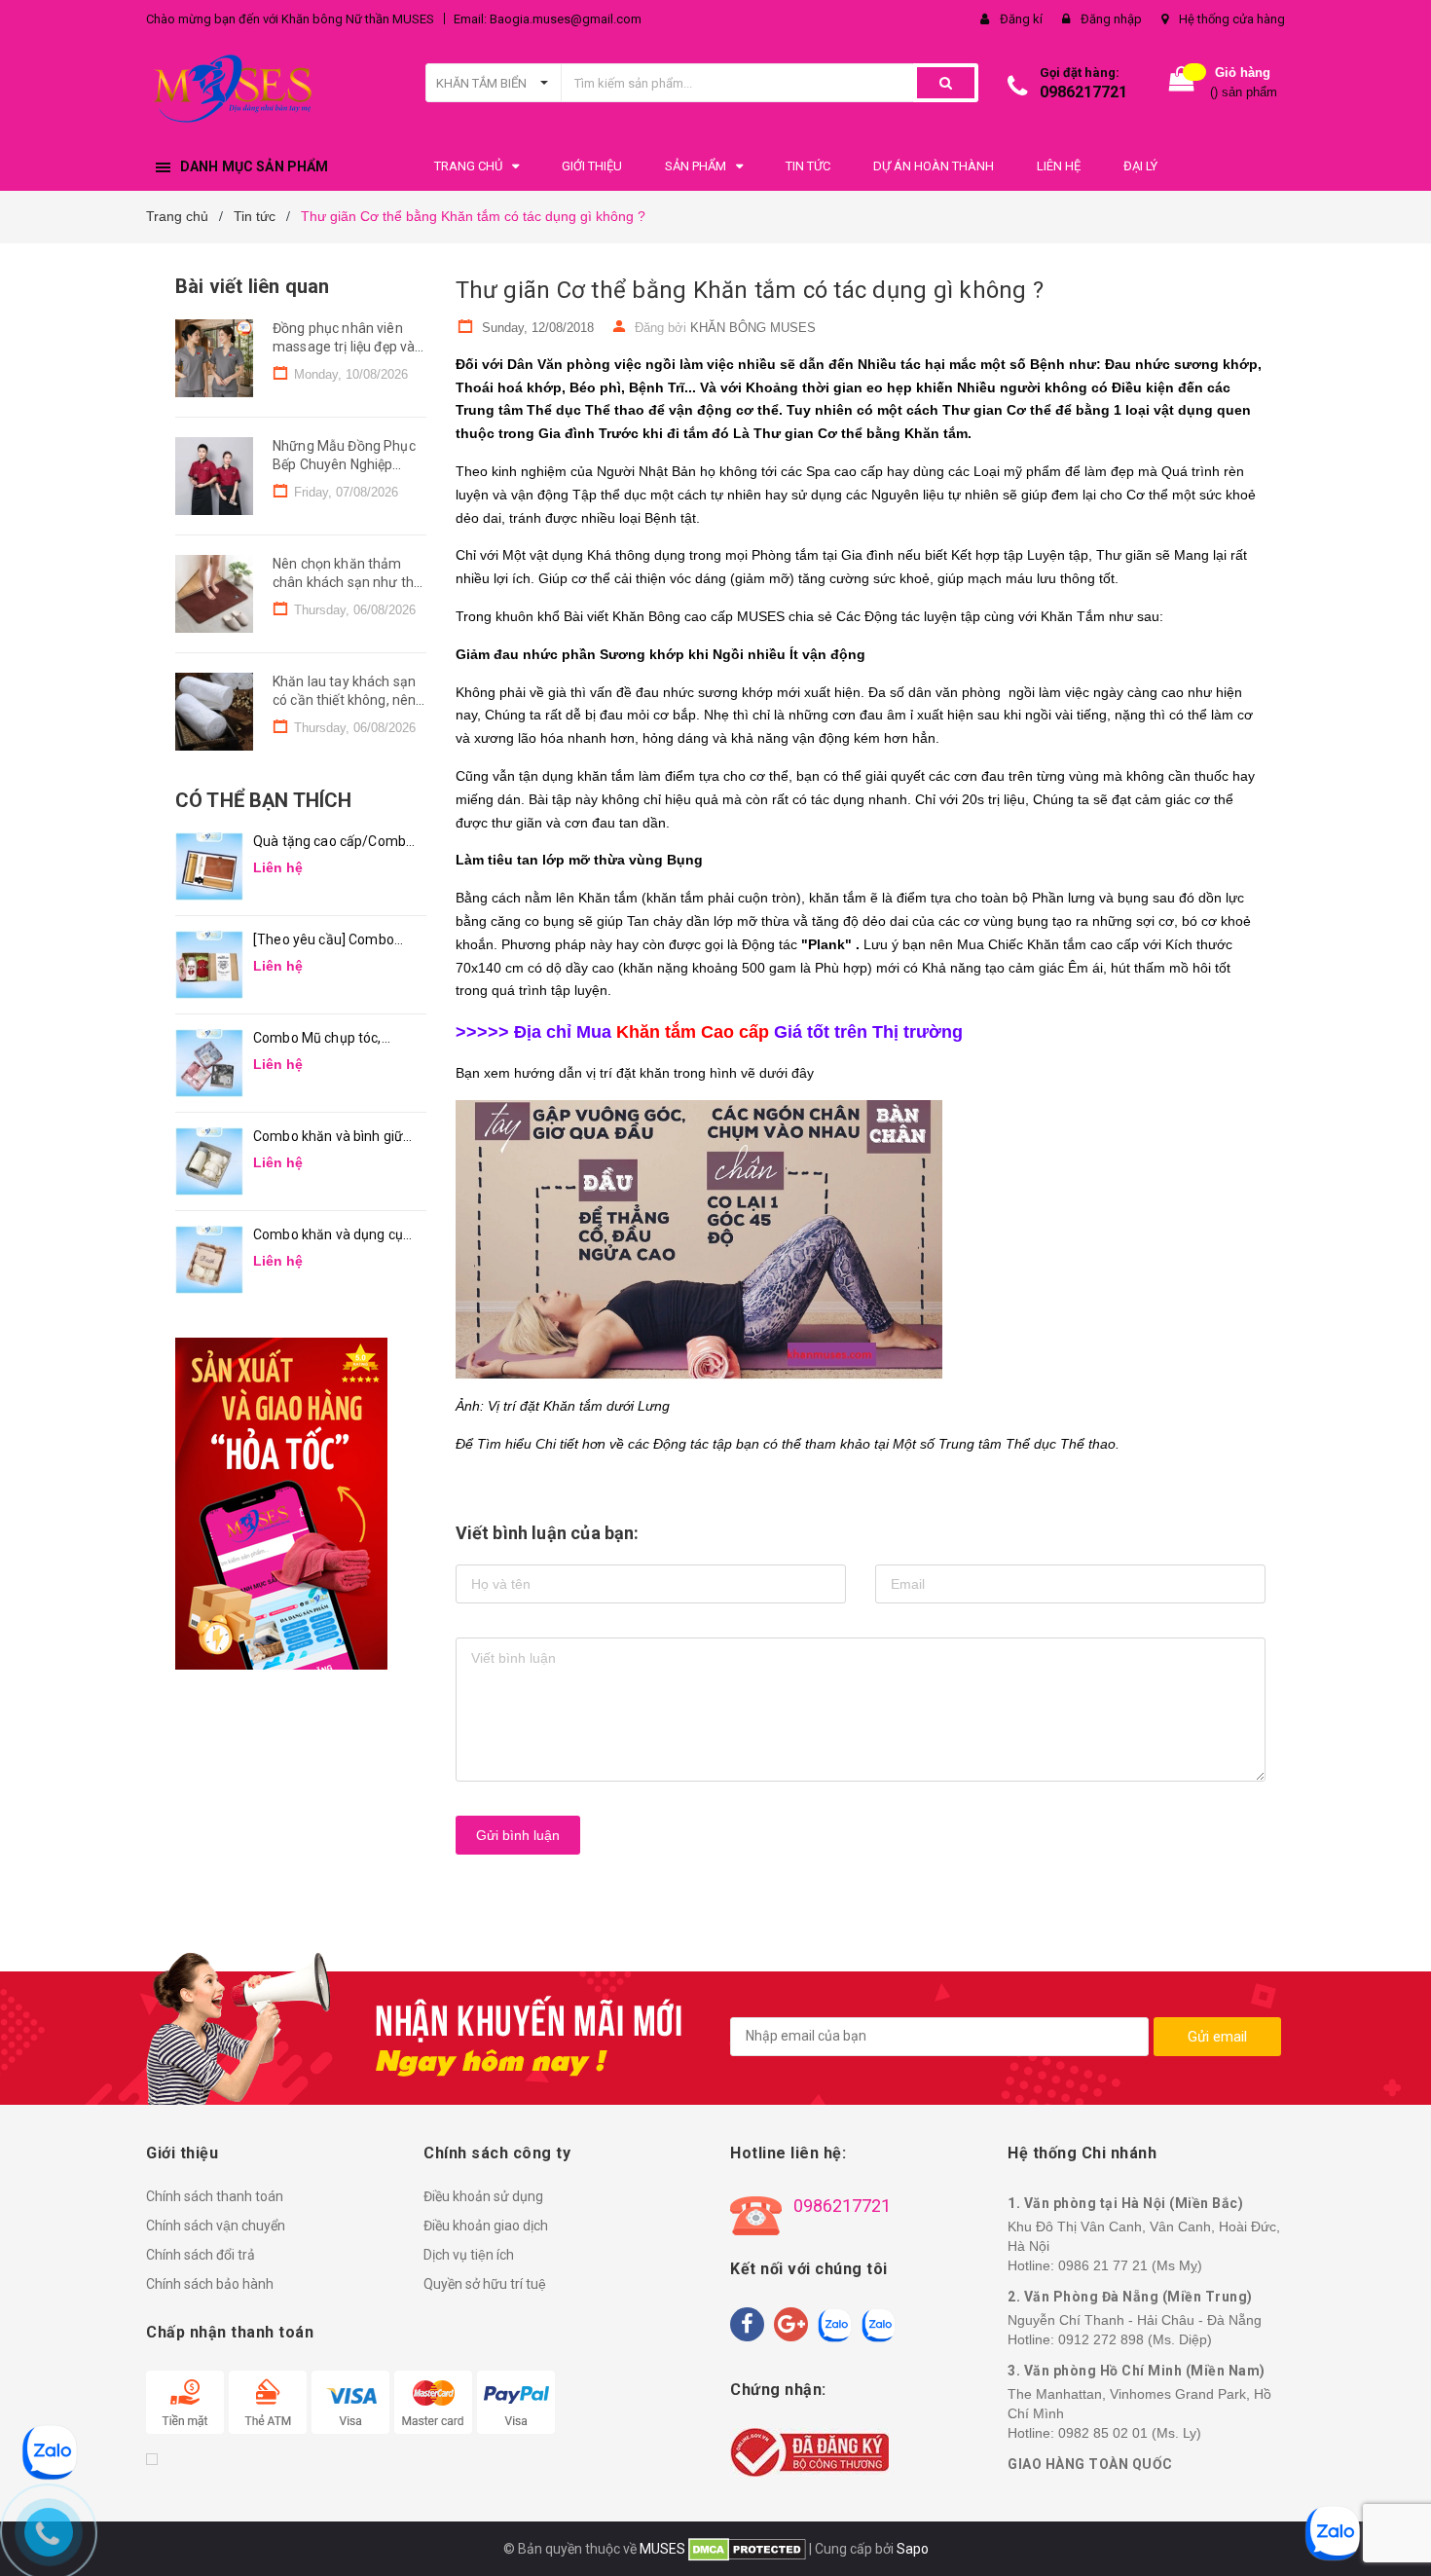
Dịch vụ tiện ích (469, 2255)
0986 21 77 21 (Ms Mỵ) (1130, 2265)
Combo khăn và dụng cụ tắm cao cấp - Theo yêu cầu (328, 1236)
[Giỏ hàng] (1182, 83)
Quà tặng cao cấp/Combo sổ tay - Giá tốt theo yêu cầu (333, 843)
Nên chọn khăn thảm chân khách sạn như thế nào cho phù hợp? (347, 583)
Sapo (913, 2549)
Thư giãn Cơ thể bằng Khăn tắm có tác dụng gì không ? (750, 290)
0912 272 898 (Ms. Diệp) (1135, 2339)
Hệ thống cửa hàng (1232, 19)
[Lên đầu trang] (1397, 2537)
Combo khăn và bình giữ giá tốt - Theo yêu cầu (328, 1138)
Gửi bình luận (518, 1835)
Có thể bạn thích (263, 800)
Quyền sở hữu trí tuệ (485, 2284)
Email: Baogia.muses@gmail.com (548, 19)
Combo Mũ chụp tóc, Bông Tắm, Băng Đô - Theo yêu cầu (319, 1039)
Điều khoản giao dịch (486, 2226)
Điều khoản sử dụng (483, 2196)
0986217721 (1083, 92)
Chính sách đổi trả (201, 2255)
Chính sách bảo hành (210, 2284)
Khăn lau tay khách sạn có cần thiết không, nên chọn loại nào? (344, 700)
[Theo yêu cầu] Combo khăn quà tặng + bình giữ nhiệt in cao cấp (330, 941)
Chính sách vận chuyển (216, 2226)
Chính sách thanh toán (215, 2196)
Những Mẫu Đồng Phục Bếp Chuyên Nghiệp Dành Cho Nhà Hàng (344, 465)
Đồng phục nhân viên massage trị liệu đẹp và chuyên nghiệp (344, 347)
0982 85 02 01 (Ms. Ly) (1130, 2433)
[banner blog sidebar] (301, 1504)
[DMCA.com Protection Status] (746, 2549)
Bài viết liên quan (252, 286)
